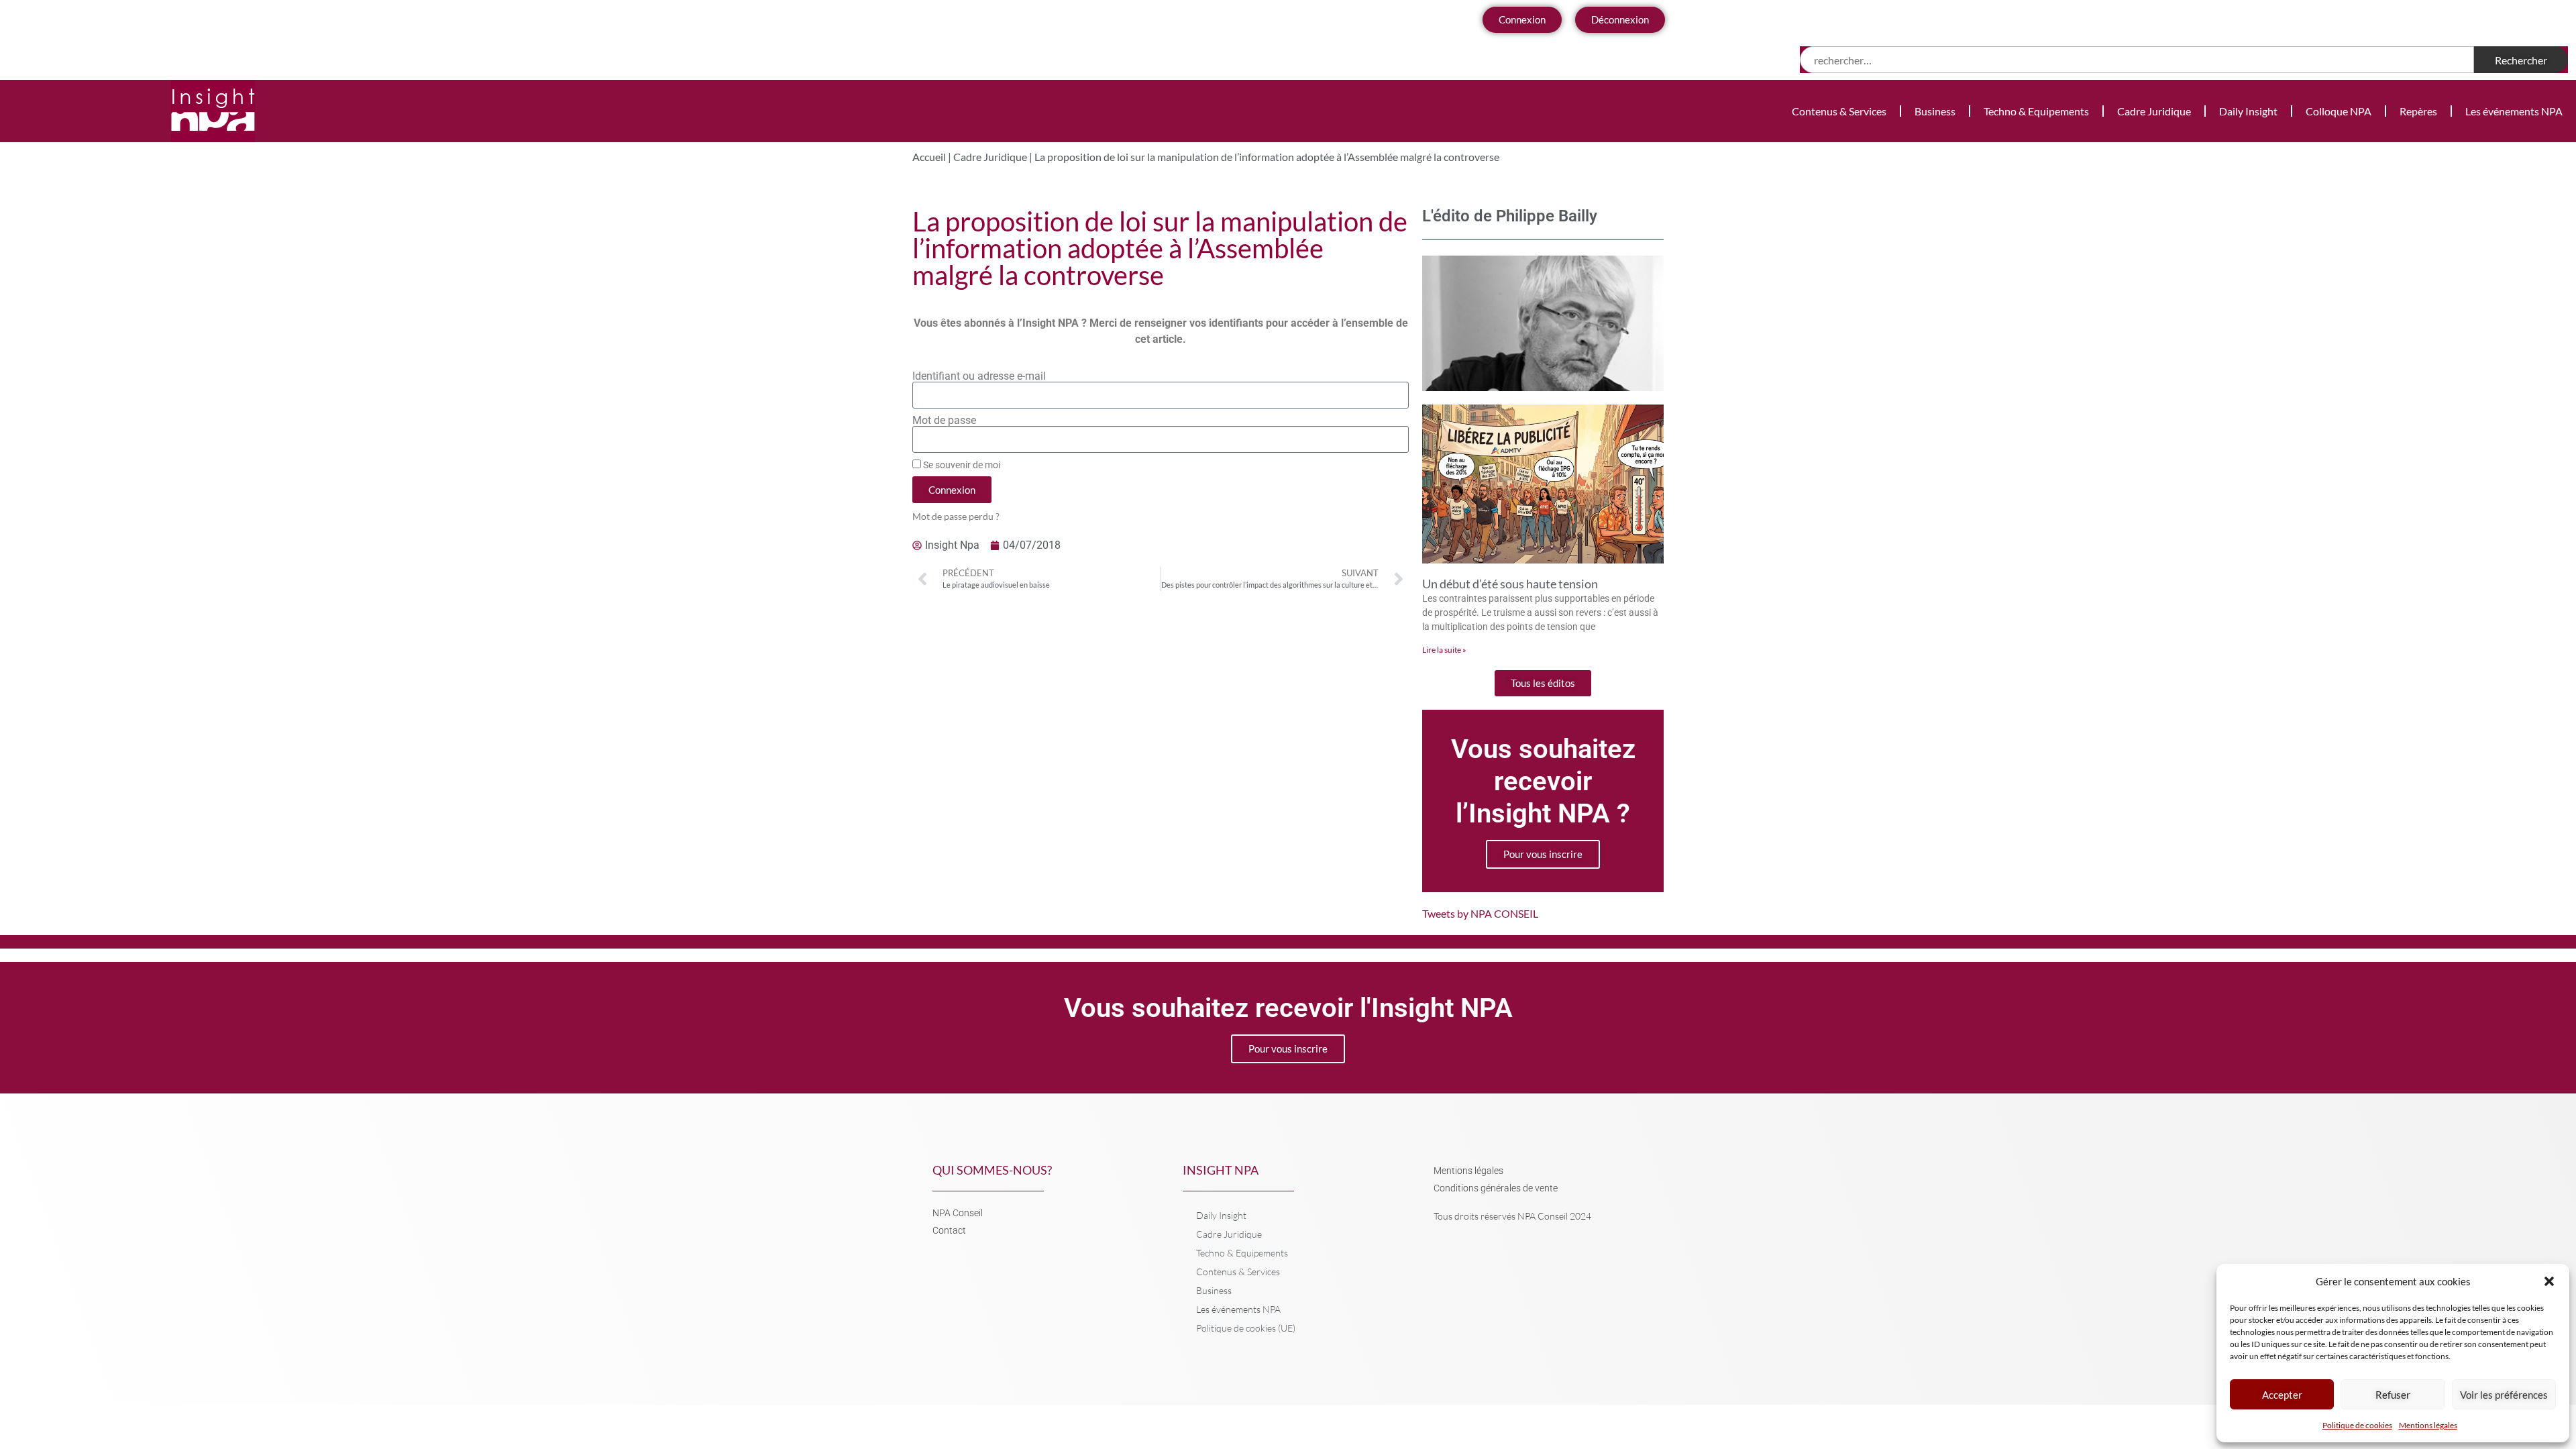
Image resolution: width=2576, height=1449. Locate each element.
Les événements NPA (2514, 111)
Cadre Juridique (2154, 111)
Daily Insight (2248, 111)
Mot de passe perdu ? (956, 517)
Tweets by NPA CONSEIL (1480, 913)
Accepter (2282, 1395)
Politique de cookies (2357, 1425)
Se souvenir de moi (961, 465)
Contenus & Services (1839, 111)
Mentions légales (2428, 1425)
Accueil (929, 157)
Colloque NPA (2339, 111)
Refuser (2393, 1395)
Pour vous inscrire (1543, 854)
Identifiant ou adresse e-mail (979, 376)
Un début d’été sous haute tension (1510, 584)
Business (1935, 111)
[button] (2549, 1281)
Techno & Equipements (2036, 111)
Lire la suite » (1444, 650)
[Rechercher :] (2137, 60)
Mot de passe (944, 421)
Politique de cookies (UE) (1246, 1328)
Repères (2418, 111)
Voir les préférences (2504, 1395)
